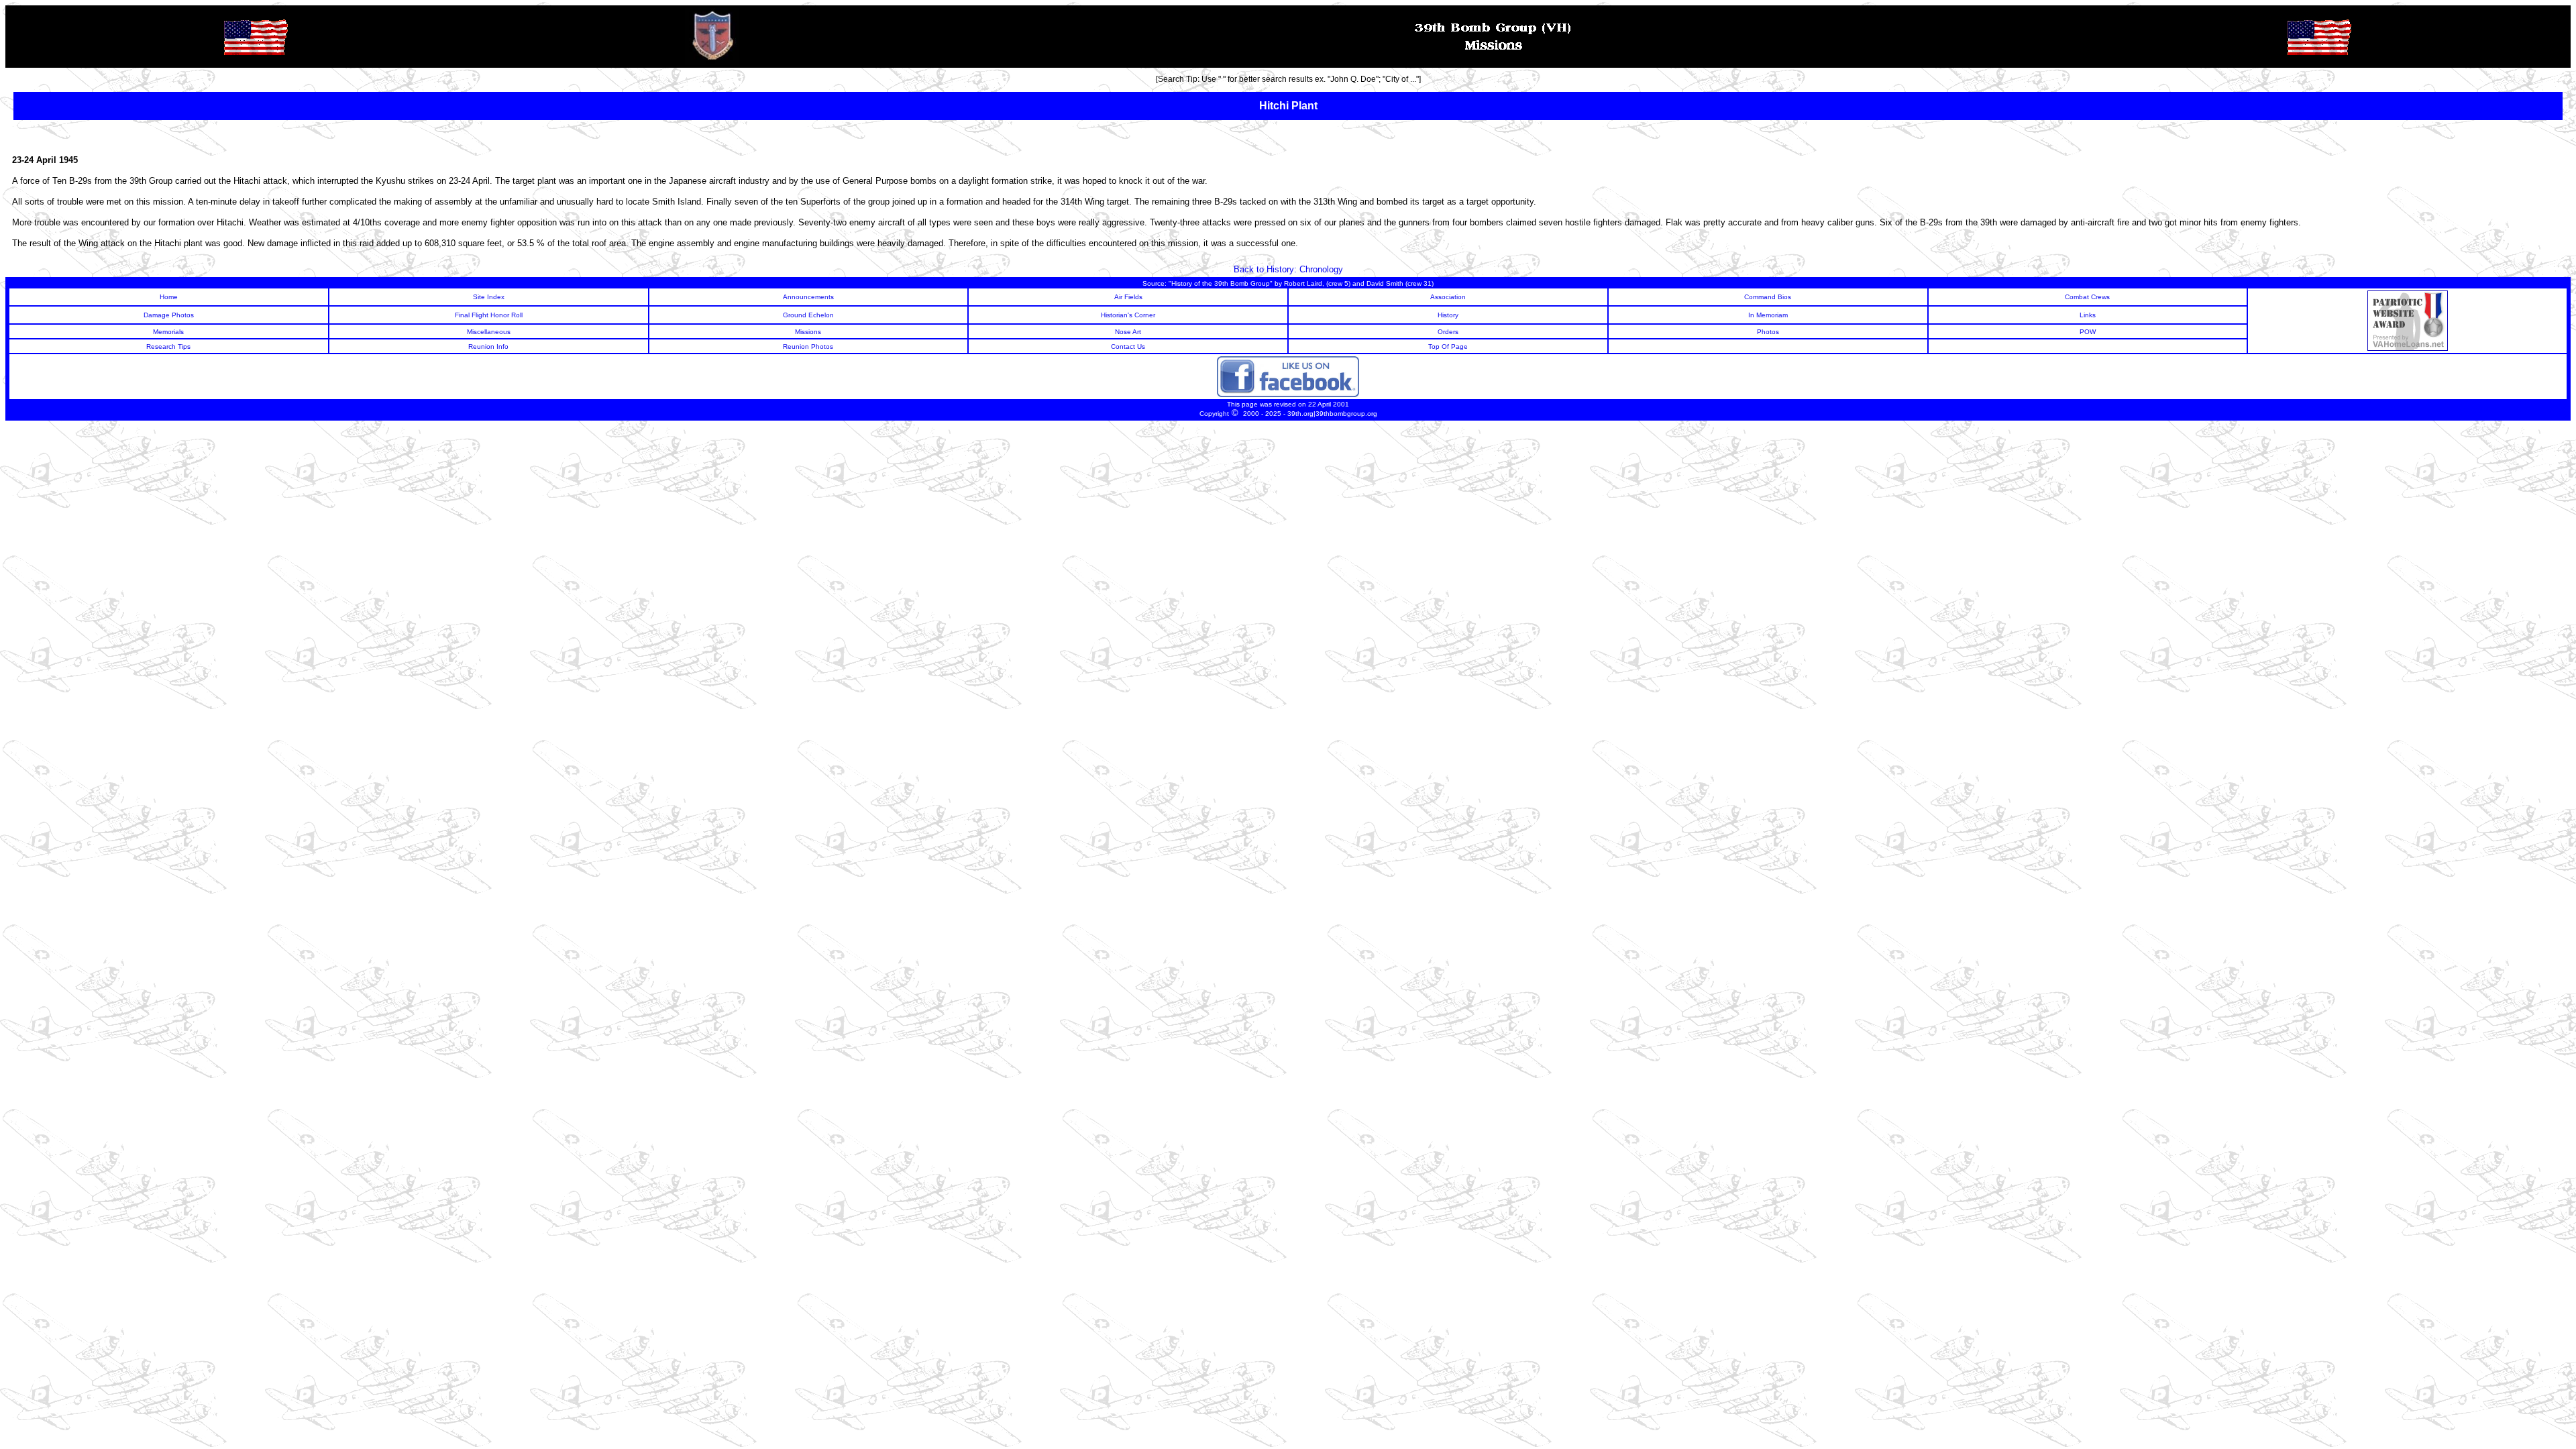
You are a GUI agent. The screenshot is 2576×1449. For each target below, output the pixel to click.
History (1448, 315)
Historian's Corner (1128, 315)
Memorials (168, 332)
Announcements (808, 297)
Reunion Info (488, 346)
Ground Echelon (808, 315)
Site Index (489, 297)
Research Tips (168, 346)
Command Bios (1768, 297)
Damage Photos (169, 315)
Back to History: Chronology (1288, 269)
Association (1448, 297)
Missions (808, 332)
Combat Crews (2087, 297)
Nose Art (1128, 332)
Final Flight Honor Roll (489, 315)
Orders (1448, 332)
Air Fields (1128, 297)
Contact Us (1128, 346)
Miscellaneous (489, 332)
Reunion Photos (808, 346)
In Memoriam (1768, 315)
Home (169, 297)
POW (2088, 332)
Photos (1768, 332)
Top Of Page (1448, 346)
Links (2088, 315)
